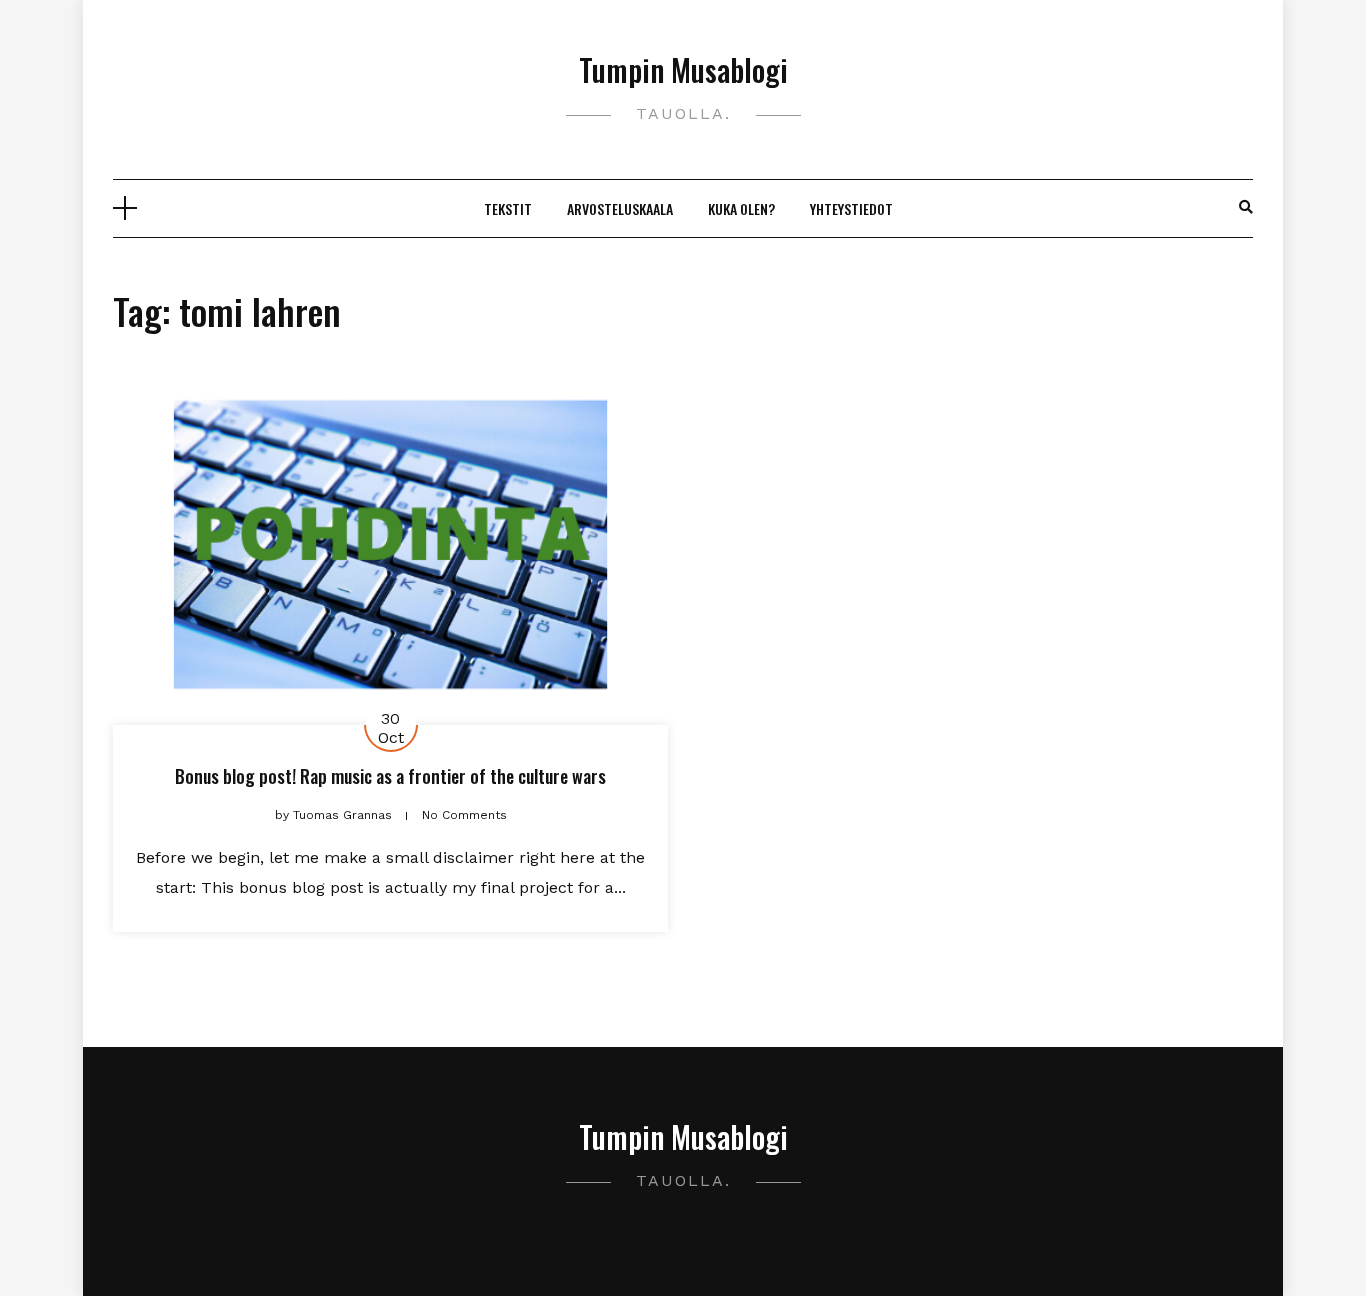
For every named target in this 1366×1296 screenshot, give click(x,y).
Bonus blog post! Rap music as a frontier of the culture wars (390, 776)
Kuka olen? (741, 208)
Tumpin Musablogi (683, 69)
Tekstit (508, 208)
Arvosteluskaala (620, 208)
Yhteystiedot (851, 208)
